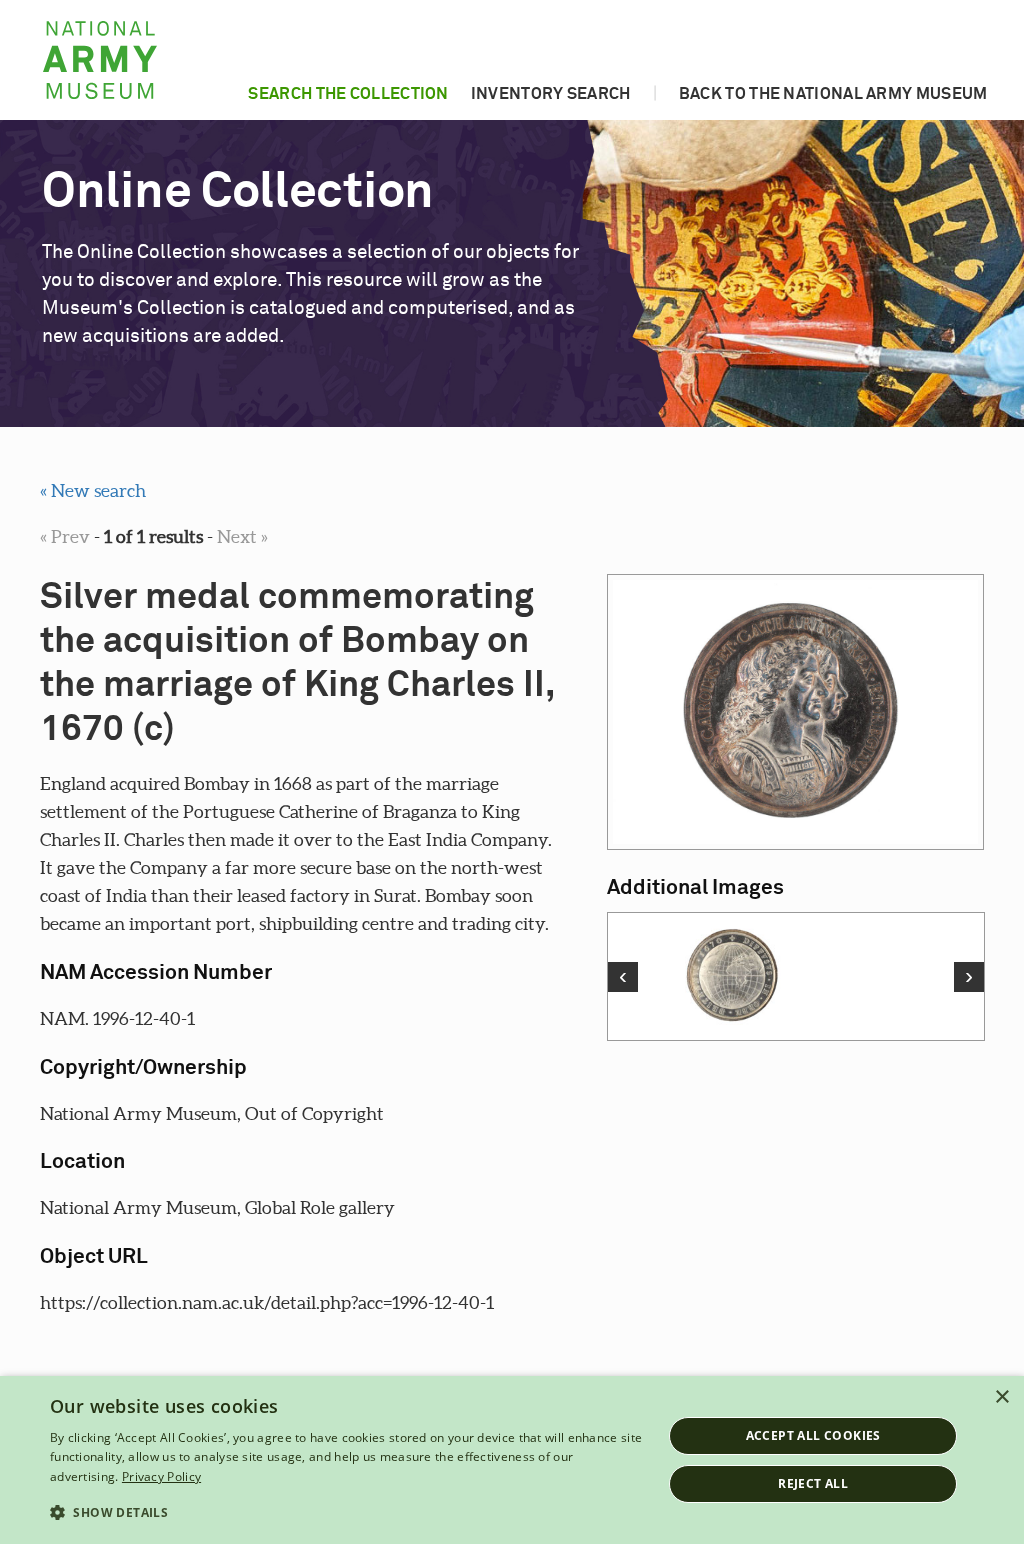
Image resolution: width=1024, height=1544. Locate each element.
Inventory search (551, 94)
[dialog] (512, 1460)
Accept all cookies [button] (813, 1435)
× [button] (1001, 1397)
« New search (93, 490)
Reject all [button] (813, 1483)
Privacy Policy (161, 1476)
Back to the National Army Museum (833, 94)
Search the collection (348, 94)
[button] (347, 1513)
